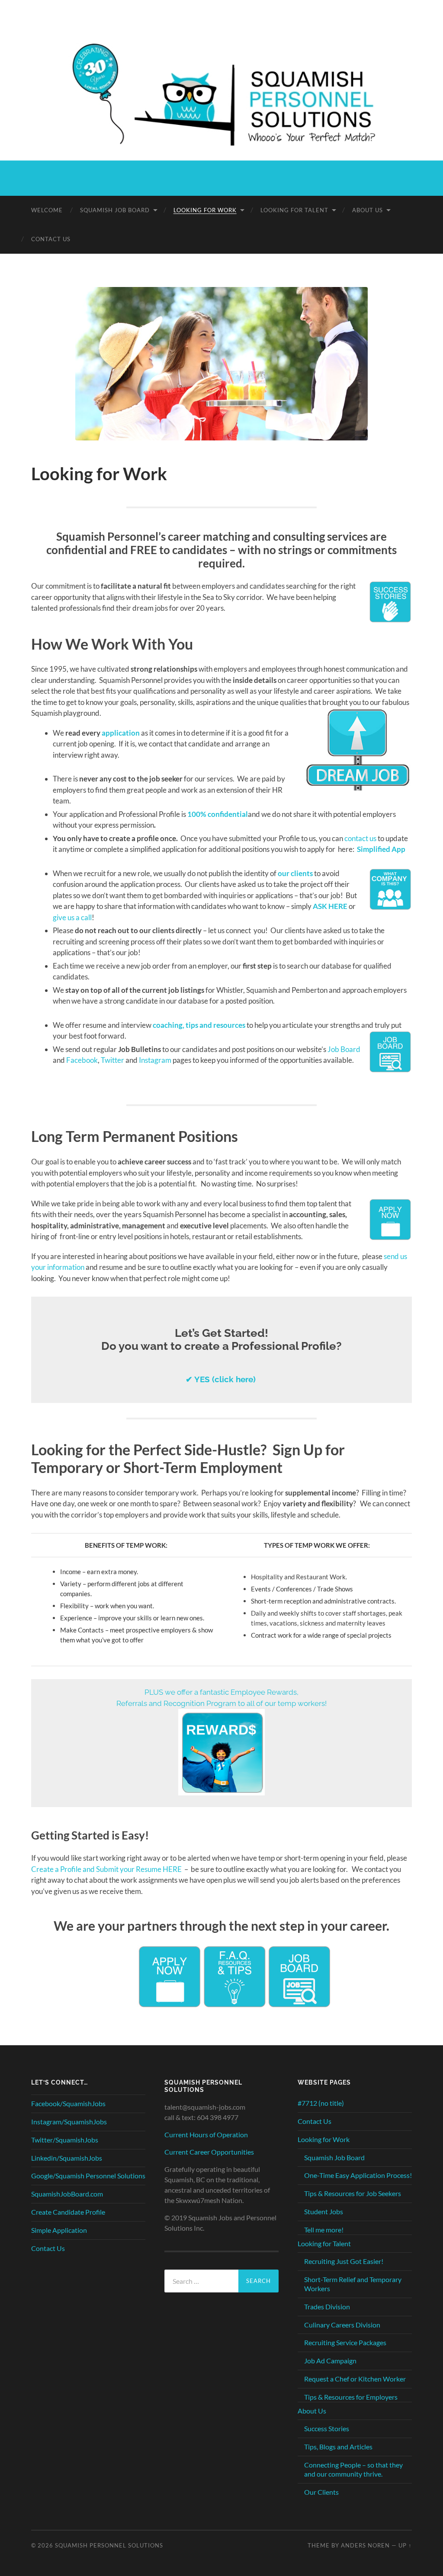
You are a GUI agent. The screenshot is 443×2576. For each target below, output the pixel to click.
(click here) (222, 1379)
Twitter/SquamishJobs (65, 2140)
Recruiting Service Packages (345, 2342)
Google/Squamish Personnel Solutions (88, 2176)
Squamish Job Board (115, 210)
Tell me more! (324, 2230)
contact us (360, 838)
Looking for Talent (294, 210)
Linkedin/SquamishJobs (67, 2158)
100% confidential (218, 814)
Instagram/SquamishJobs (69, 2122)
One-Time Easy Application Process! (358, 2175)
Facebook (82, 1060)
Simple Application (59, 2230)
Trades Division (327, 2307)
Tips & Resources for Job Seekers (353, 2193)
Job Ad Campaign (330, 2361)
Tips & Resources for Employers (351, 2397)
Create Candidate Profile (68, 2212)
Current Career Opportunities (209, 2152)
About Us (368, 210)
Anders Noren (365, 2545)
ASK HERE (330, 906)
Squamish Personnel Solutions (109, 2545)
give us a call (72, 917)
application (121, 733)
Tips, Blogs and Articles (338, 2447)
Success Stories (327, 2428)
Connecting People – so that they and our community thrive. (353, 2469)
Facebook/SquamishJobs (68, 2103)
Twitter (112, 1060)
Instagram (156, 1060)
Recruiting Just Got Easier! (344, 2261)
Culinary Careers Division (342, 2325)
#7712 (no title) (321, 2103)
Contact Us (51, 239)
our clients (296, 873)
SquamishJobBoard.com (67, 2194)
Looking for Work (205, 210)
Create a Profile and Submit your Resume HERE (106, 1869)
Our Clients (321, 2492)
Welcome (47, 210)
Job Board (344, 1049)
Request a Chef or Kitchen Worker (355, 2379)
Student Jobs (324, 2211)
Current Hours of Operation (206, 2134)
